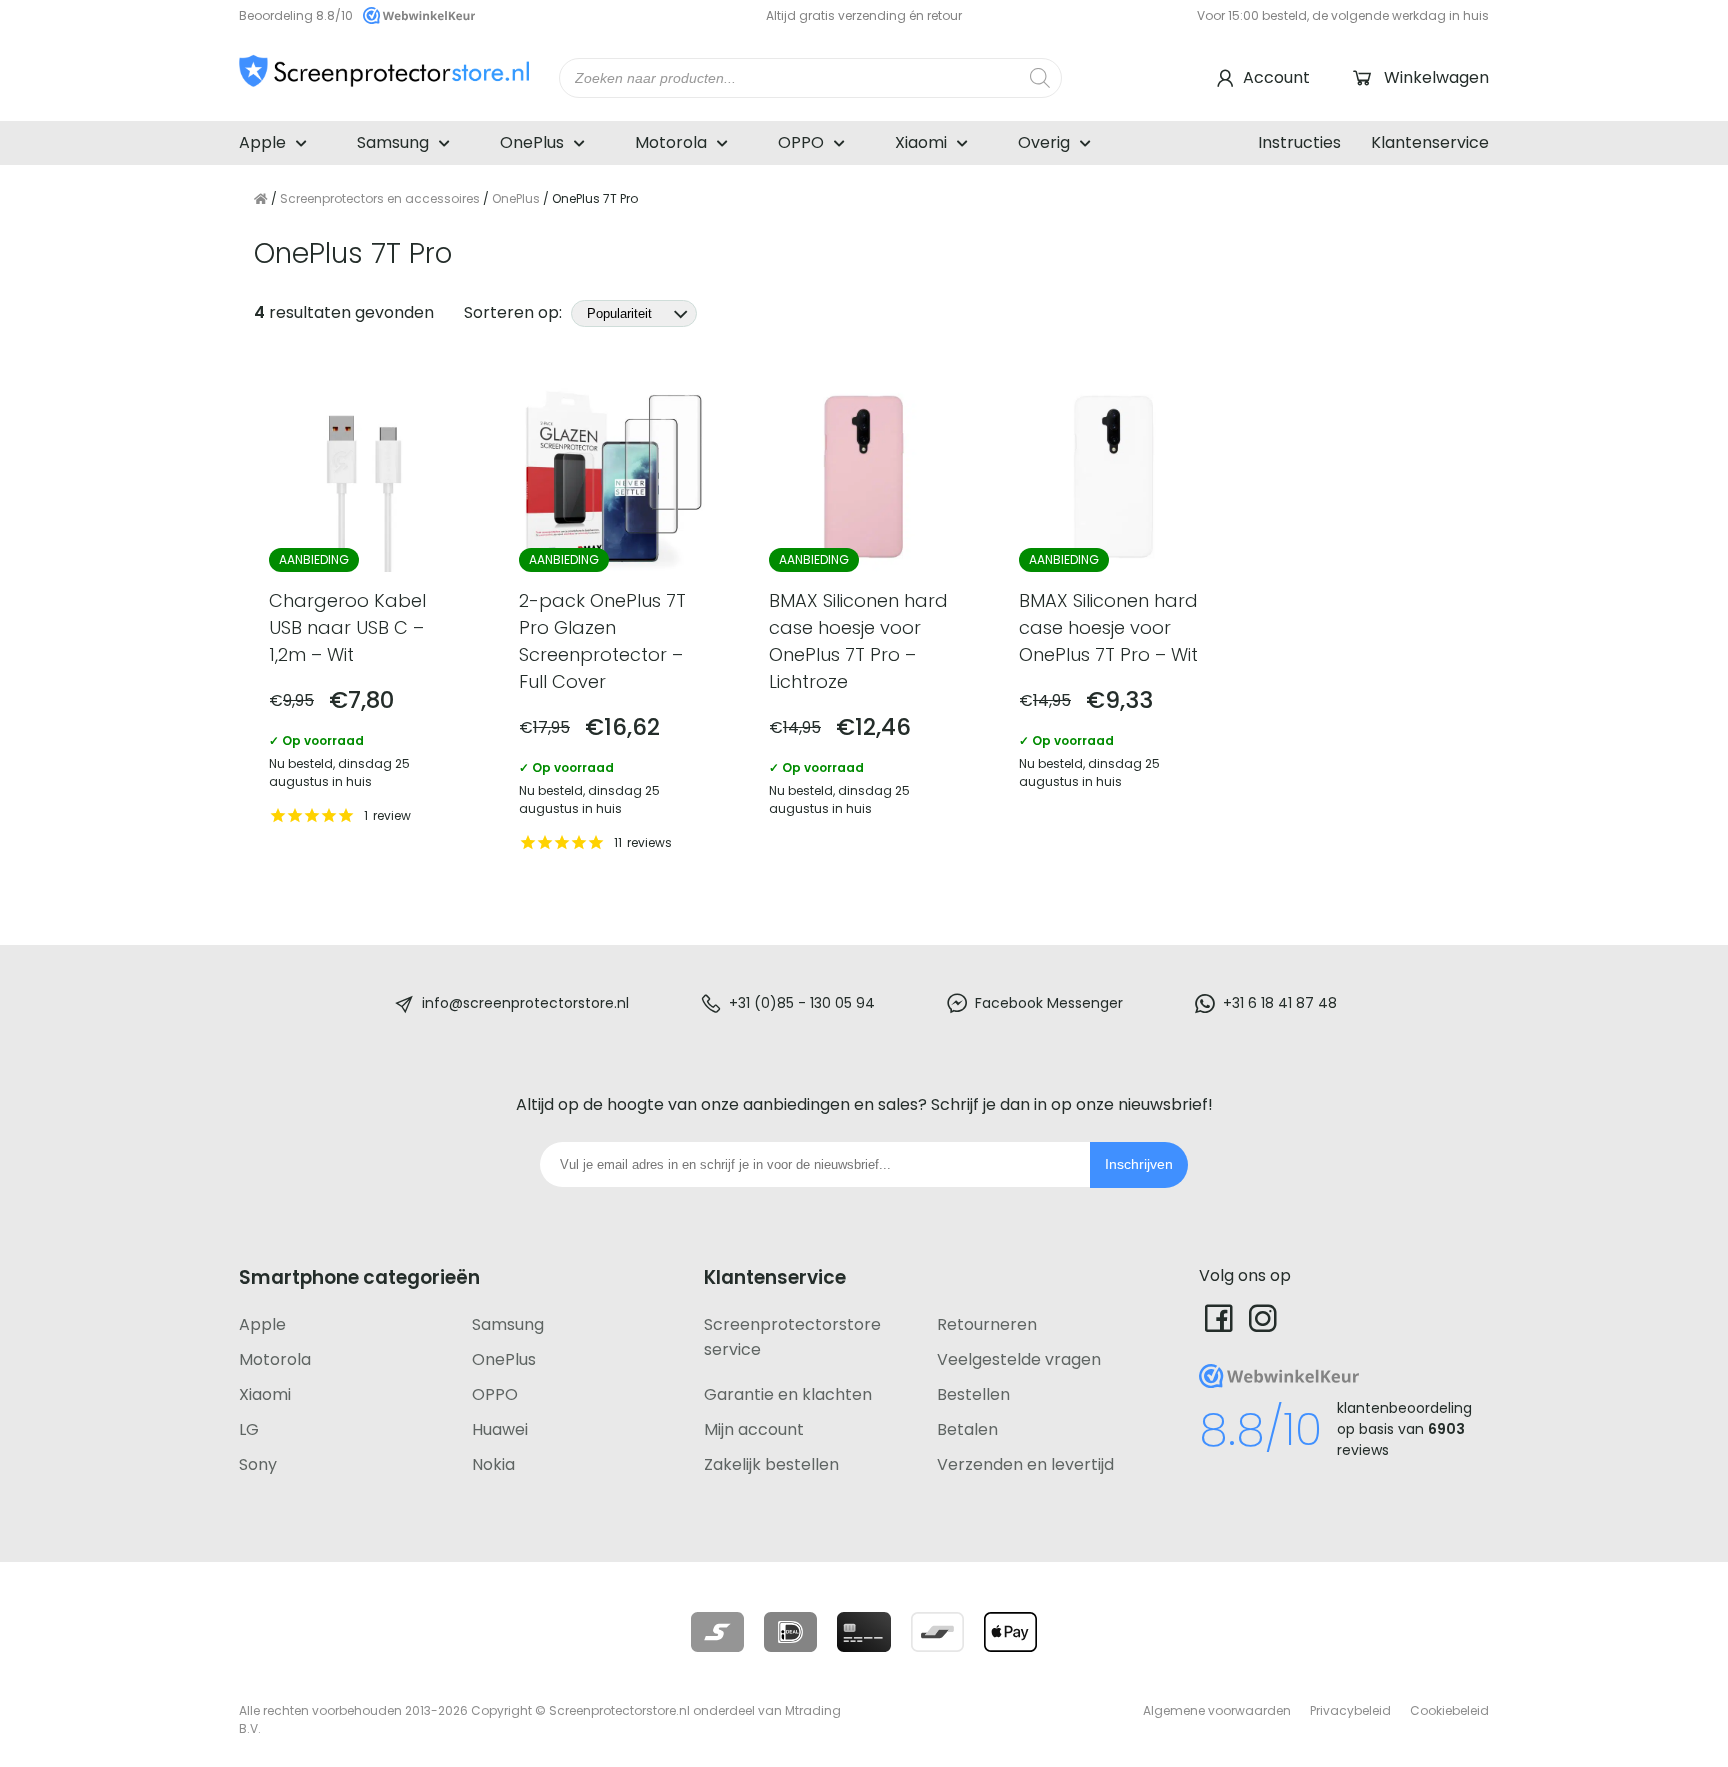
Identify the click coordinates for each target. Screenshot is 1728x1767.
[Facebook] (1219, 1317)
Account (1276, 77)
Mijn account (754, 1429)
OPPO (801, 142)
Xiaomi (921, 142)
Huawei (500, 1429)
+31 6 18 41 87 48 (1280, 1003)
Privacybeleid (1350, 1710)
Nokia (493, 1464)
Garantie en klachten (788, 1394)
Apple (262, 142)
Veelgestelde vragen (1019, 1359)
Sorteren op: (515, 312)
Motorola (671, 142)
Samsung (393, 142)
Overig (1044, 142)
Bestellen (973, 1394)
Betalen (967, 1429)
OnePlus (532, 142)
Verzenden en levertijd (1025, 1464)
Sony (258, 1464)
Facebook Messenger (1049, 1003)
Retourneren (987, 1324)
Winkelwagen (1436, 77)
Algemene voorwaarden (1217, 1710)
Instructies (1299, 142)
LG (249, 1429)
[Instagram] (1263, 1317)
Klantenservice (1430, 142)
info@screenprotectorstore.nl (525, 1003)
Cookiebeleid (1449, 1710)
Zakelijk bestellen (771, 1464)
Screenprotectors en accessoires (380, 198)
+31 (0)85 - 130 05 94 (802, 1003)
